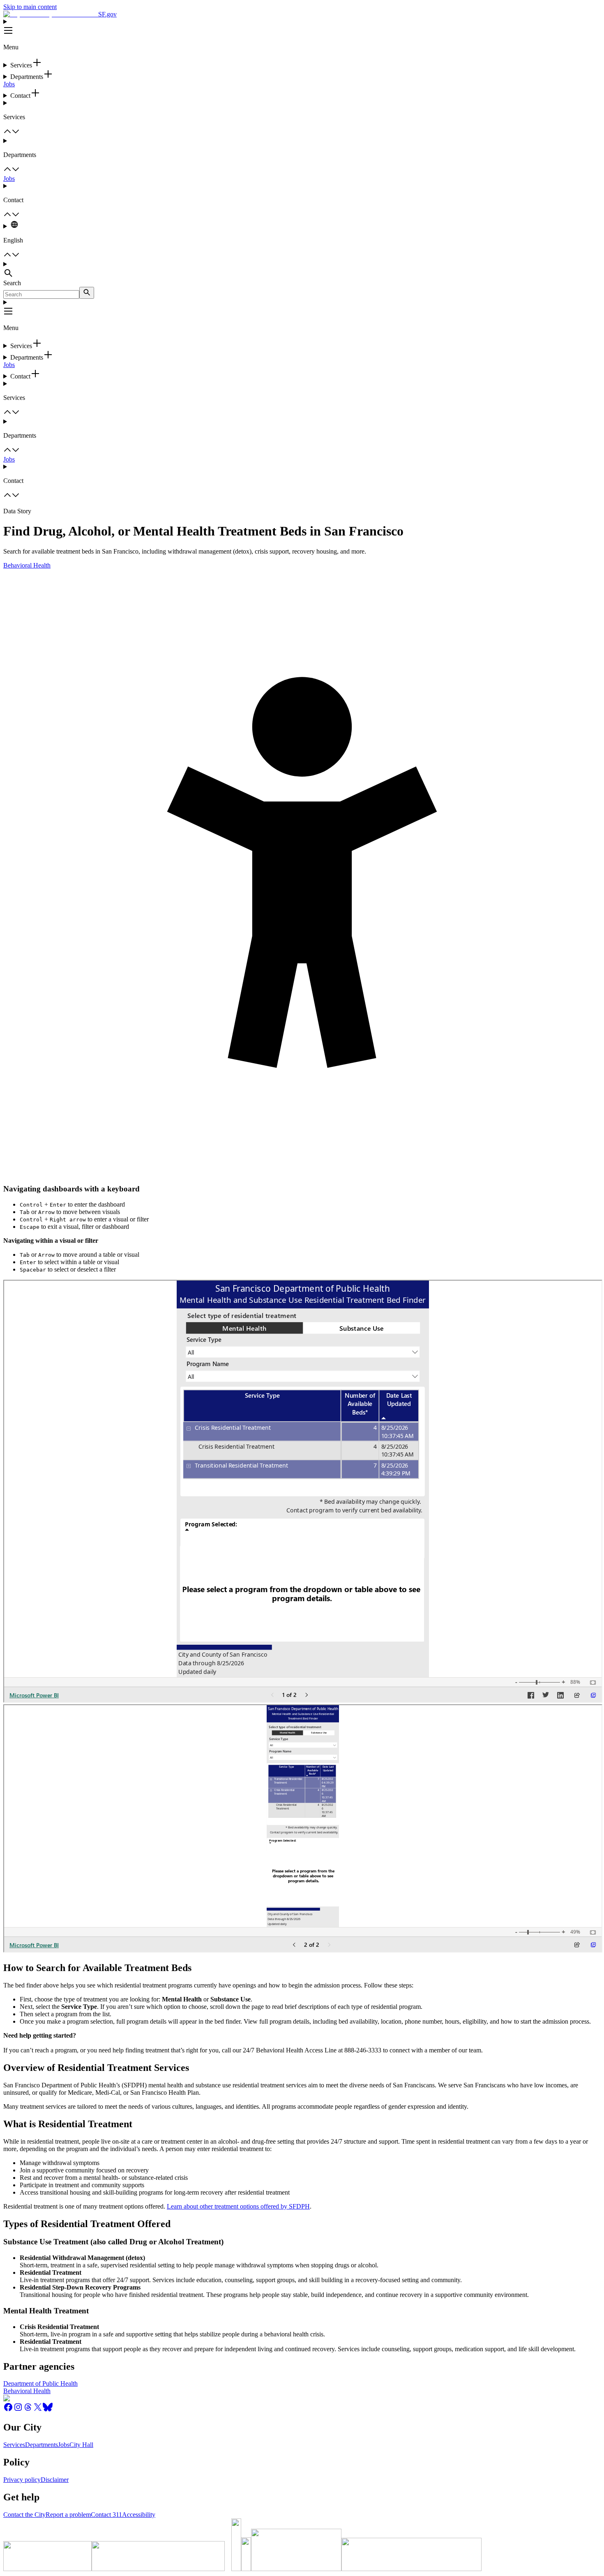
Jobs (9, 84)
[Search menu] (302, 270)
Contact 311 (106, 2515)
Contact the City (24, 2515)
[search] (87, 293)
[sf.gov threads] (28, 2410)
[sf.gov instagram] (18, 2410)
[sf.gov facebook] (8, 2410)
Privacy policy (22, 2480)
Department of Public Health (40, 2383)
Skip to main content (30, 7)
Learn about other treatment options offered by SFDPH (238, 2206)
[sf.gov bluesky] (48, 2410)
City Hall (81, 2445)
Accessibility (139, 2515)
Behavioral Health (27, 565)
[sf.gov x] (38, 2410)
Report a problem (68, 2515)
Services (14, 2445)
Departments (41, 2445)
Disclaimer (55, 2480)
